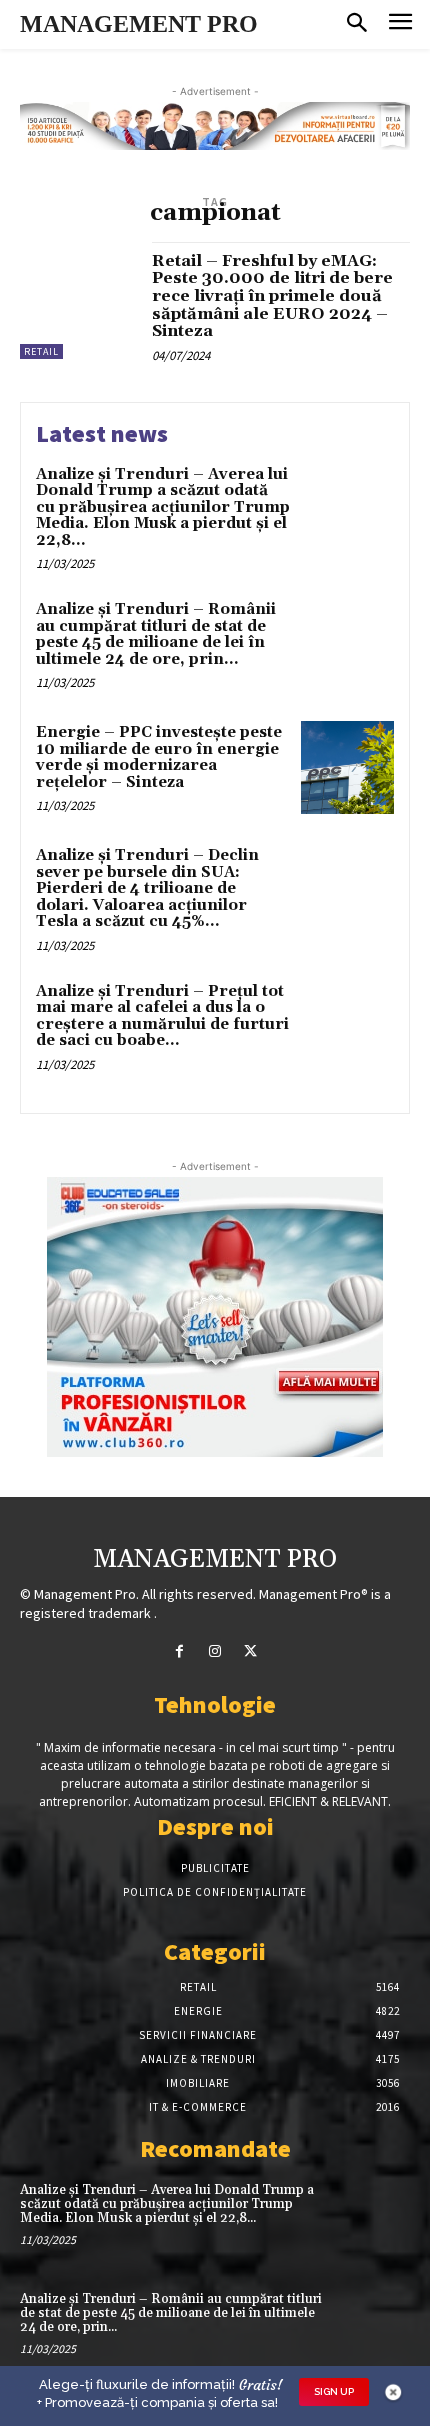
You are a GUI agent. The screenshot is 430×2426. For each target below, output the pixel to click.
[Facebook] (179, 1651)
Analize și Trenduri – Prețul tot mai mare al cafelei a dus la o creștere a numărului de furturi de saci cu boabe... (162, 1016)
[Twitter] (250, 1651)
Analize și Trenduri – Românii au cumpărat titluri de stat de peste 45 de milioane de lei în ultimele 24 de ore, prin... (156, 634)
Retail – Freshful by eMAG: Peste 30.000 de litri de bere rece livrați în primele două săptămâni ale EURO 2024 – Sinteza (272, 296)
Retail (41, 351)
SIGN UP (334, 2391)
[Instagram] (214, 1651)
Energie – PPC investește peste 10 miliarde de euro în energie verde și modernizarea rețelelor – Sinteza (159, 757)
